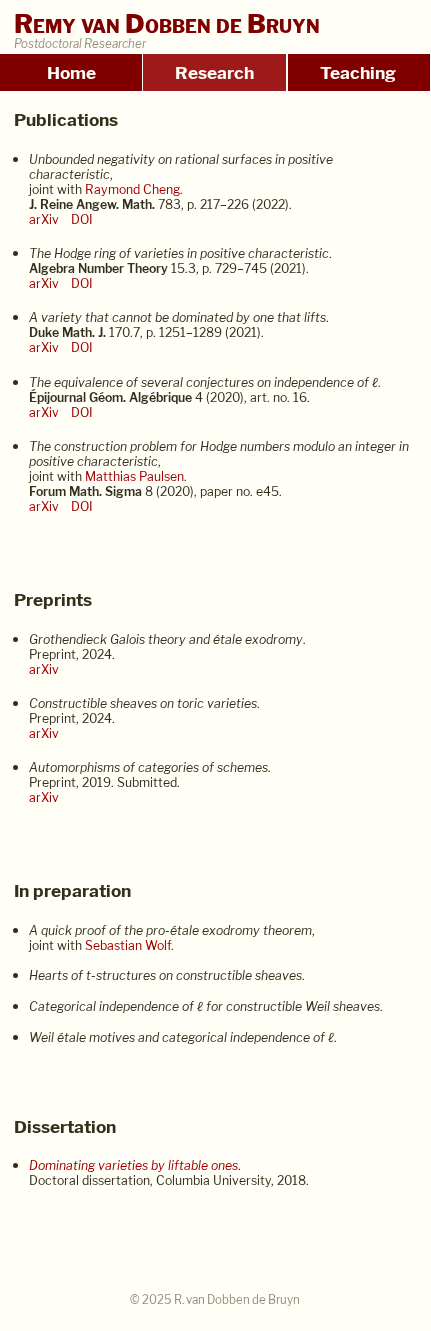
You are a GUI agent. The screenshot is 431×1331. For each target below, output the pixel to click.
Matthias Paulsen (134, 476)
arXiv (44, 219)
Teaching (358, 72)
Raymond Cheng (132, 189)
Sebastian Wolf (128, 945)
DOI (82, 219)
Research (214, 72)
